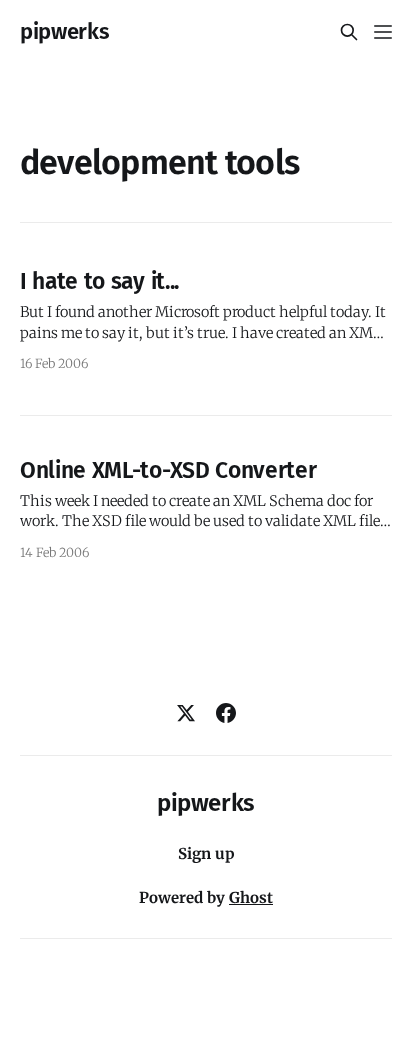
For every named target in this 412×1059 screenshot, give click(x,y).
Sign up (206, 853)
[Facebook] (226, 713)
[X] (186, 713)
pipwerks (64, 32)
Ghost (251, 897)
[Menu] (383, 32)
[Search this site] (349, 32)
